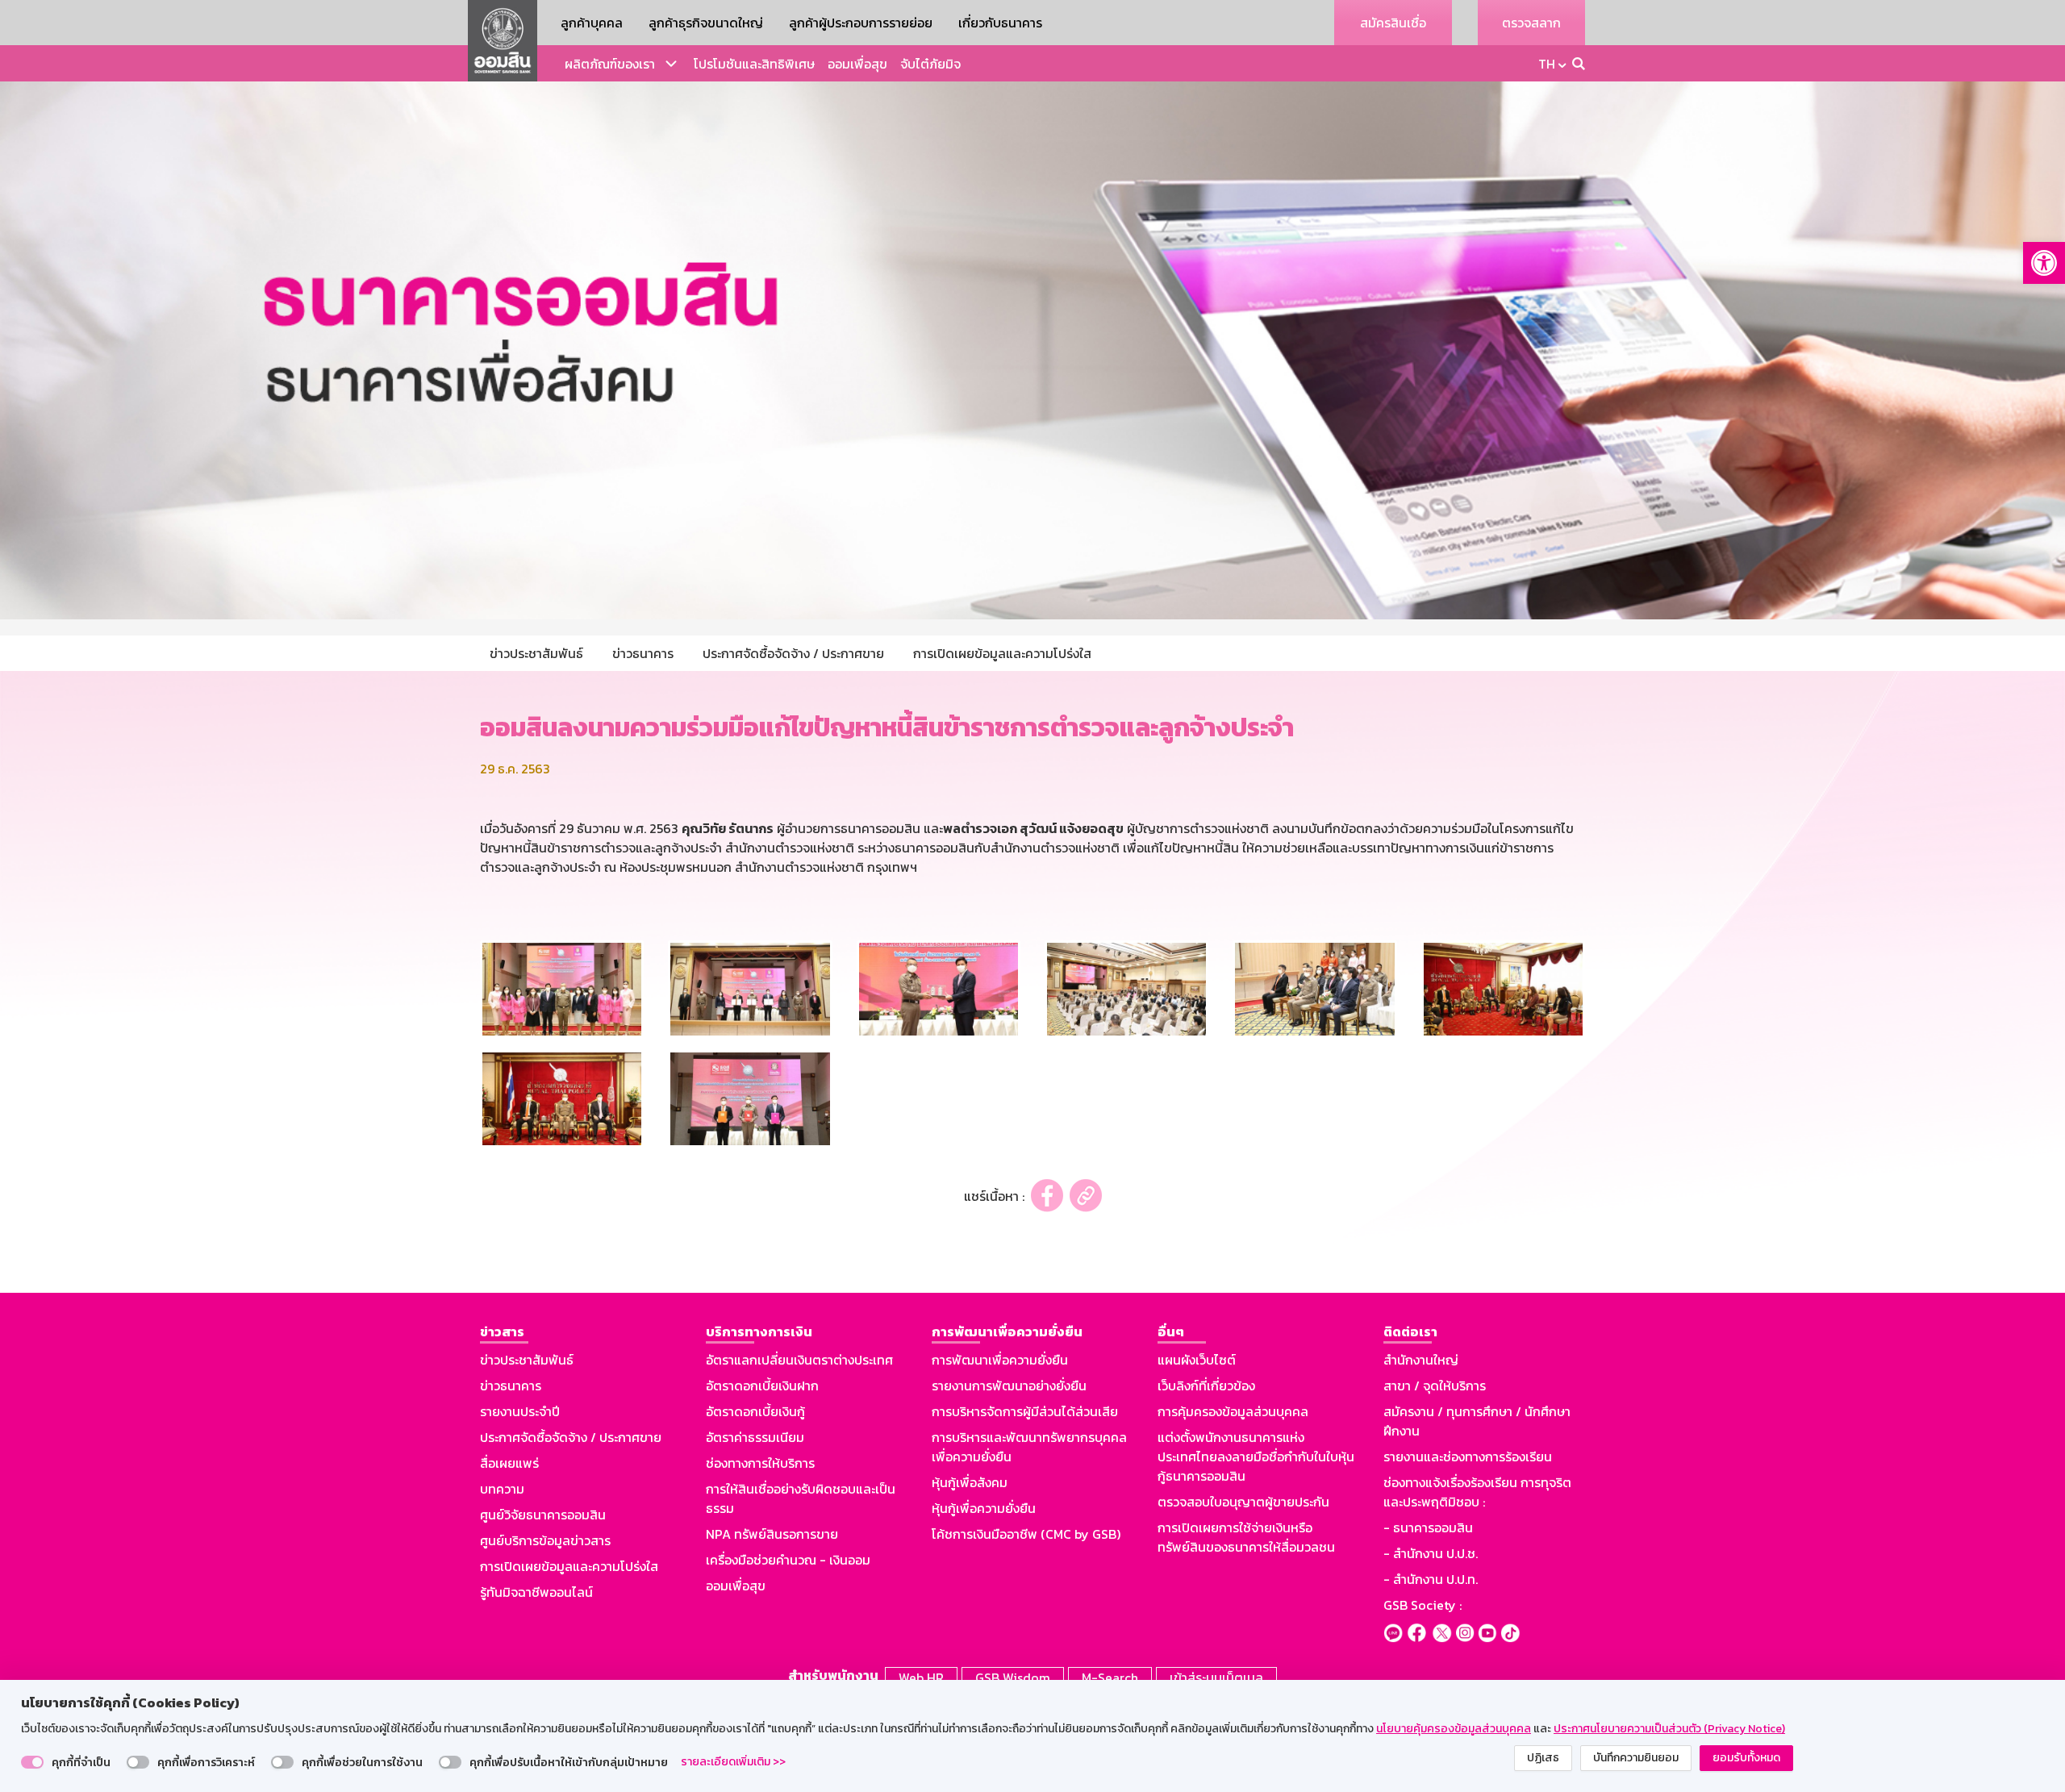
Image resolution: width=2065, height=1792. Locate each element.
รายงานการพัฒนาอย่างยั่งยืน (1009, 1386)
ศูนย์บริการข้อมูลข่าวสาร (545, 1540)
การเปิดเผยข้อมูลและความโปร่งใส (569, 1566)
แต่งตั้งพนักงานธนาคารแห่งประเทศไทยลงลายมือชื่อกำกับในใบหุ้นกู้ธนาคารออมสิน (1256, 1457)
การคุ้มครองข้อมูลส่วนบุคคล (1233, 1411)
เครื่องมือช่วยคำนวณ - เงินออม (788, 1560)
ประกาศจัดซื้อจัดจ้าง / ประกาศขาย (571, 1437)
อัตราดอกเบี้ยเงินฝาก (762, 1386)
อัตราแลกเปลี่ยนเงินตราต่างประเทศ (799, 1360)
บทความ (502, 1489)
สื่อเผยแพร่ (509, 1463)
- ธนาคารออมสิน (1428, 1527)
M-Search (1110, 1677)
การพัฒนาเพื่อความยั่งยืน (1000, 1360)
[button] (2044, 263)
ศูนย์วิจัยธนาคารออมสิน (543, 1515)
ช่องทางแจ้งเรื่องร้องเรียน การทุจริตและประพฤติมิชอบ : (1477, 1492)
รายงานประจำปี (520, 1411)
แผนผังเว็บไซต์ (1197, 1360)
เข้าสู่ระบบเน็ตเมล (1216, 1677)
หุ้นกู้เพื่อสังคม (970, 1482)
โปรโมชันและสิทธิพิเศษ (754, 64)
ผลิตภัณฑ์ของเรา (610, 64)
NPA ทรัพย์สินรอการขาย (772, 1534)
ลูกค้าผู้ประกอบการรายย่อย (861, 23)
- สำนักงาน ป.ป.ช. (1431, 1553)
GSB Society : (1423, 1605)
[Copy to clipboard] (1086, 1196)
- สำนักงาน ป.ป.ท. (1431, 1579)
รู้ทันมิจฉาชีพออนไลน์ (536, 1592)
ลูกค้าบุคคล (592, 23)
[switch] (32, 1762)
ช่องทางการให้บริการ (760, 1463)
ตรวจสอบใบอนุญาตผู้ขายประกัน (1243, 1502)
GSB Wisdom (1013, 1677)
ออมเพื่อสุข (857, 64)
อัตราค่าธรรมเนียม (755, 1437)
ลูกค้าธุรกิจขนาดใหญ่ (706, 23)
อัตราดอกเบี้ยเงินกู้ (755, 1411)
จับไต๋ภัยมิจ (930, 64)
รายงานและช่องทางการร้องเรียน (1468, 1457)
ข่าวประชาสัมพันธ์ (527, 1360)
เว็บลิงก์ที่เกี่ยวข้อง (1206, 1386)
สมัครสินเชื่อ (1393, 23)
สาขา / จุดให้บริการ (1435, 1386)
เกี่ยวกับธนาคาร (1000, 23)
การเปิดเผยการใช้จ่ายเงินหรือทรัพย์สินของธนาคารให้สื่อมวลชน (1246, 1537)
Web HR (921, 1677)
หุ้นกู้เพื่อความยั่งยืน (984, 1508)
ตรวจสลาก (1531, 23)
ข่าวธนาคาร (511, 1386)
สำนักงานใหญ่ (1421, 1360)
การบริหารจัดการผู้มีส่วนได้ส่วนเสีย (1025, 1411)
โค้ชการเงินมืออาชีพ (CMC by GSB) (1026, 1534)
